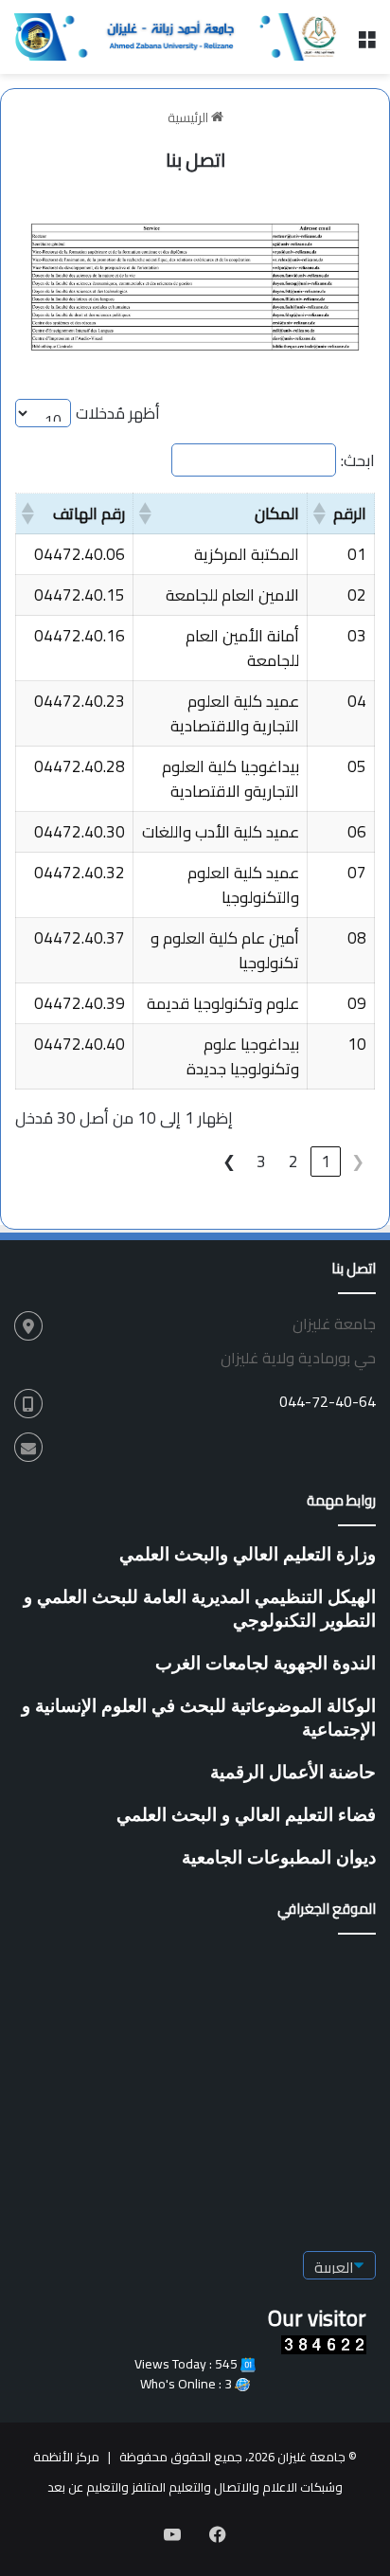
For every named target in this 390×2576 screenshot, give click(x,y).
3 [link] (261, 1162)
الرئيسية (189, 117)
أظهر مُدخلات (118, 413)
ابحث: (358, 460)
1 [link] (326, 1162)
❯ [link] (229, 1162)
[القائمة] (366, 44)
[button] (321, 513)
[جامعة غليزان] (178, 37)
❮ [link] (358, 1162)
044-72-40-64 (328, 1401)
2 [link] (293, 1162)
